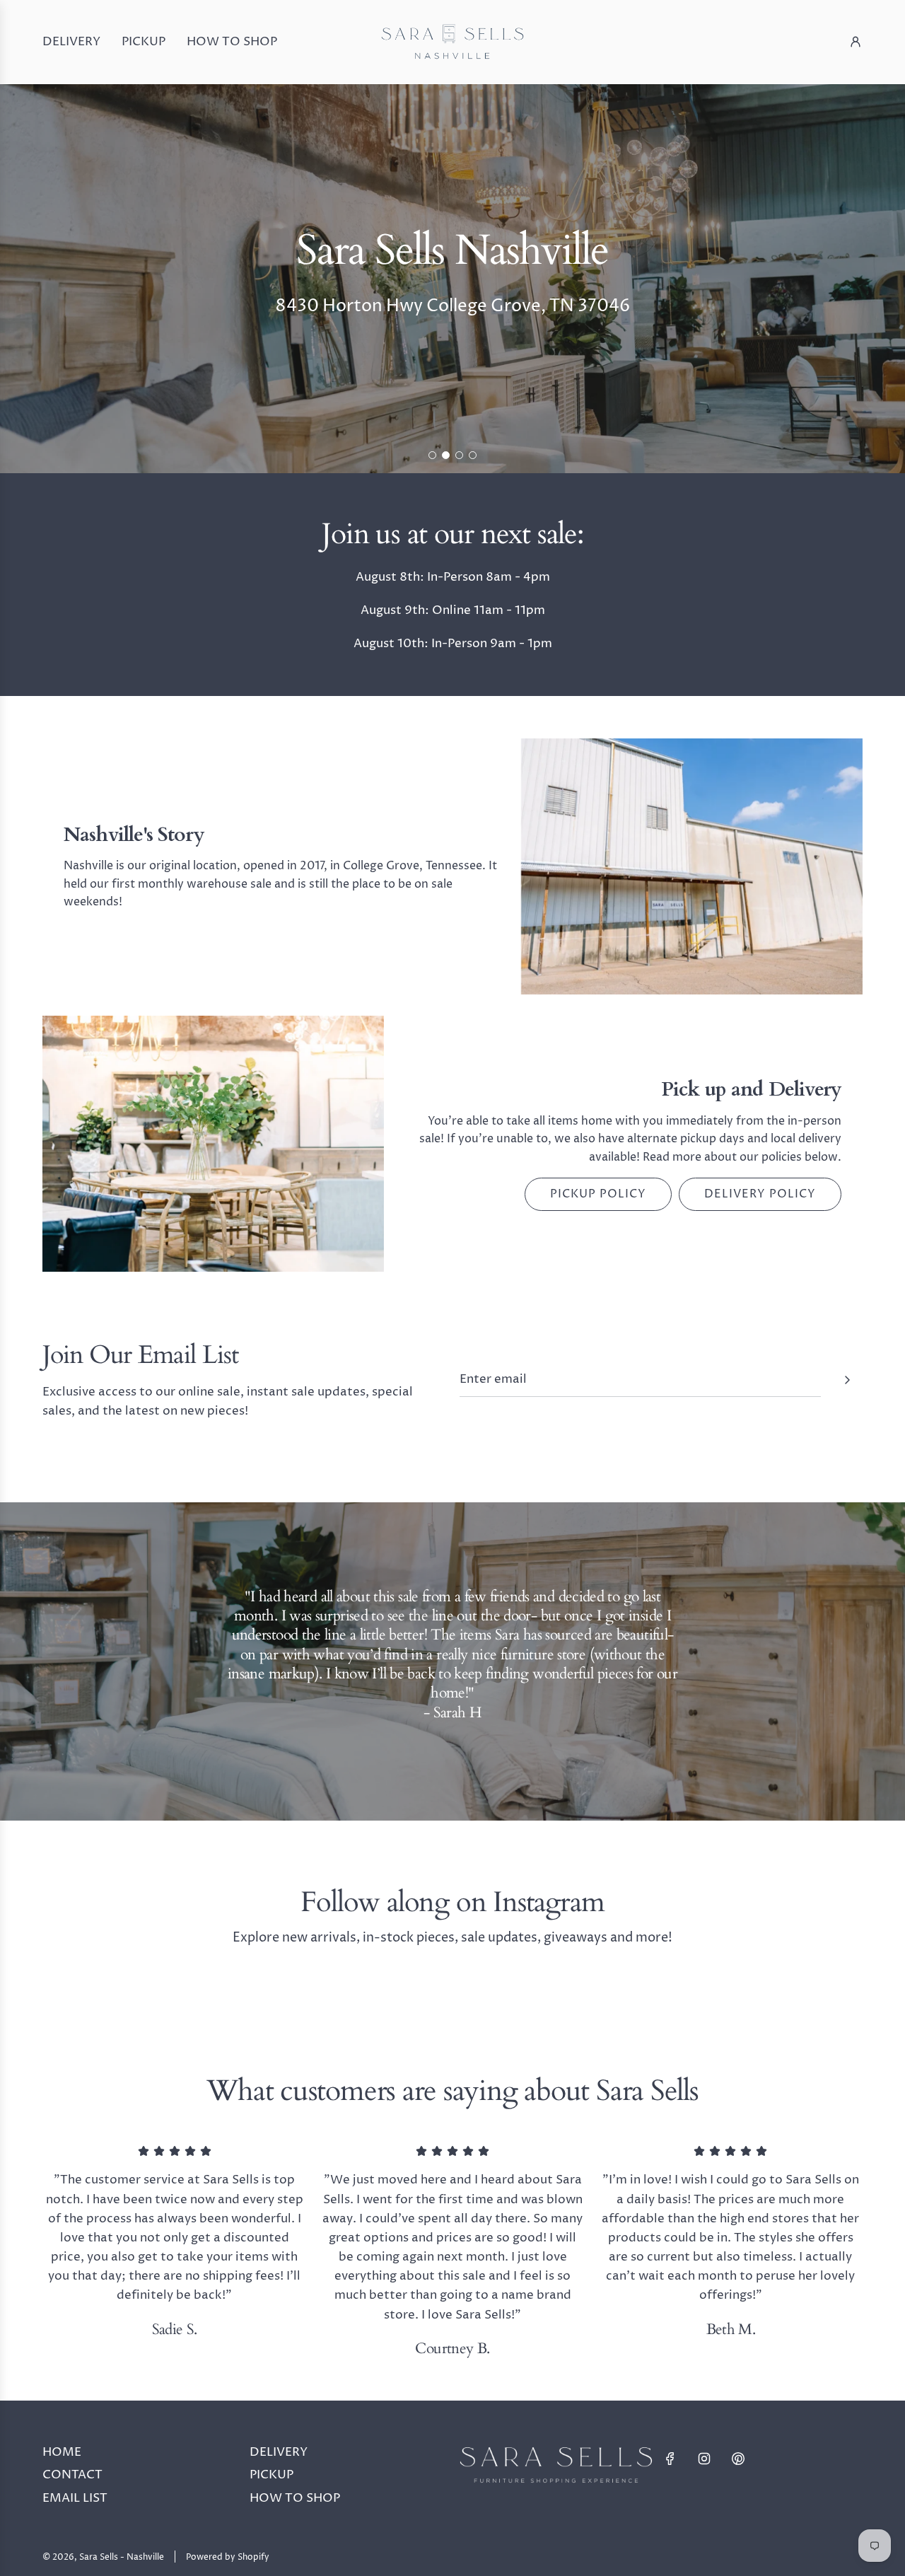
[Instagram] (704, 2459)
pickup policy (598, 1194)
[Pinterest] (738, 2459)
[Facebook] (670, 2459)
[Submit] (847, 1380)
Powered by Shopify (228, 2557)
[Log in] (856, 42)
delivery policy (760, 1194)
